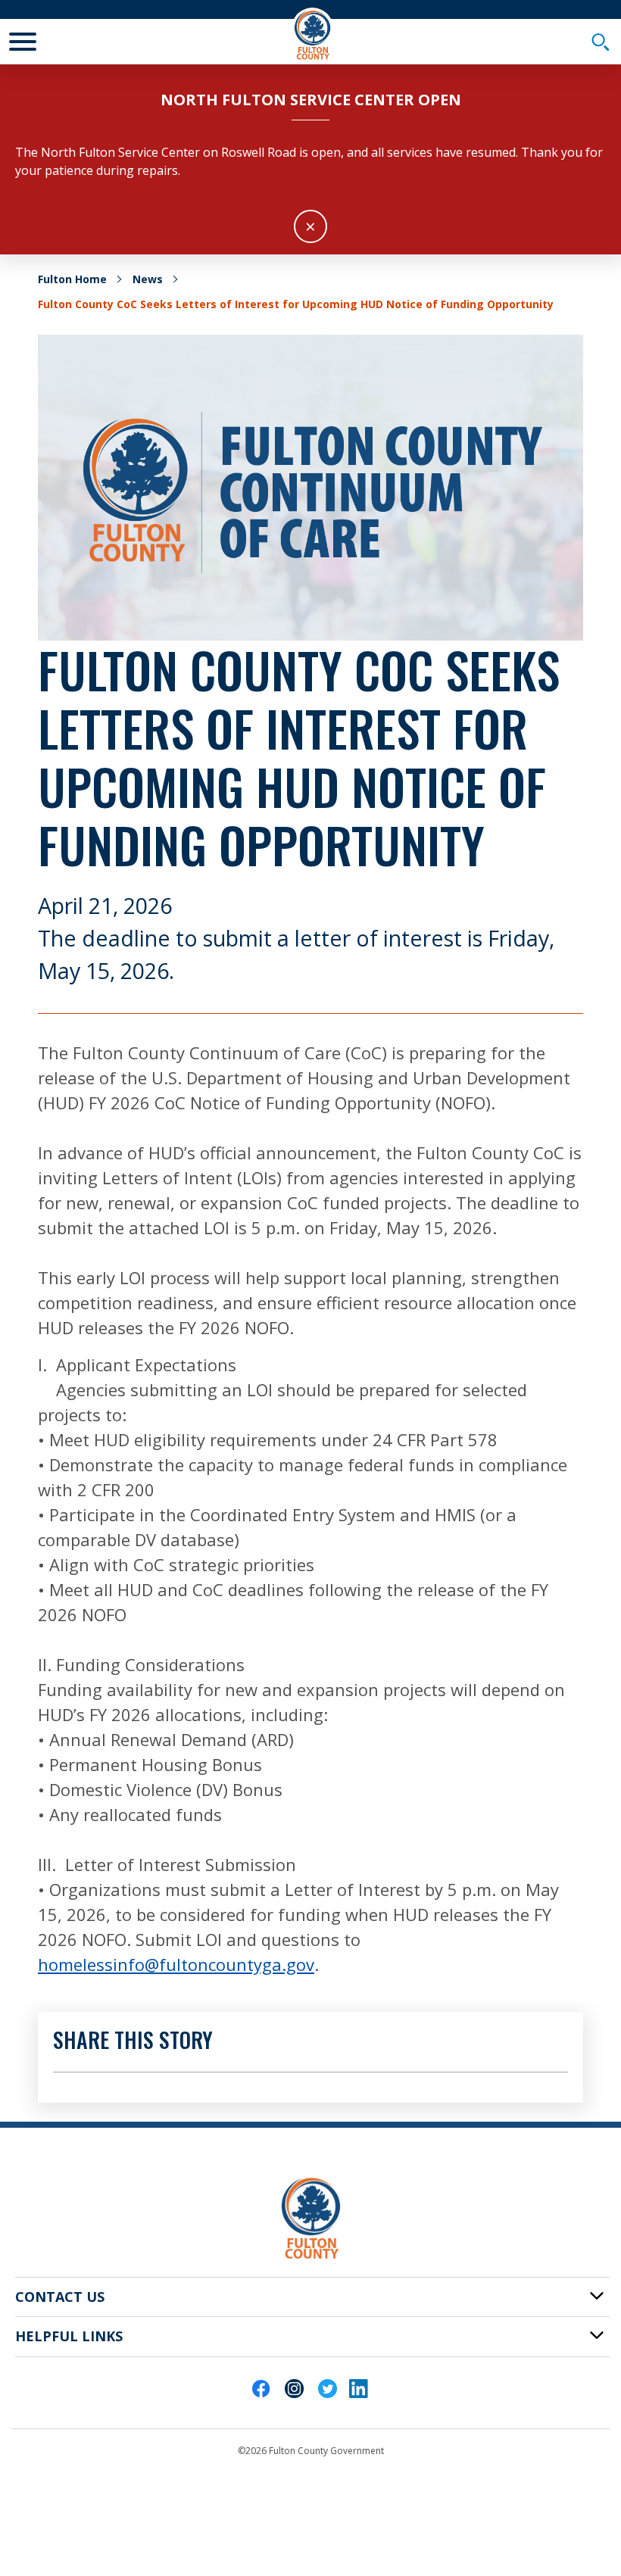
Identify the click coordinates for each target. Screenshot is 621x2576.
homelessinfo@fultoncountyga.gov (176, 1964)
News (148, 279)
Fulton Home (72, 279)
